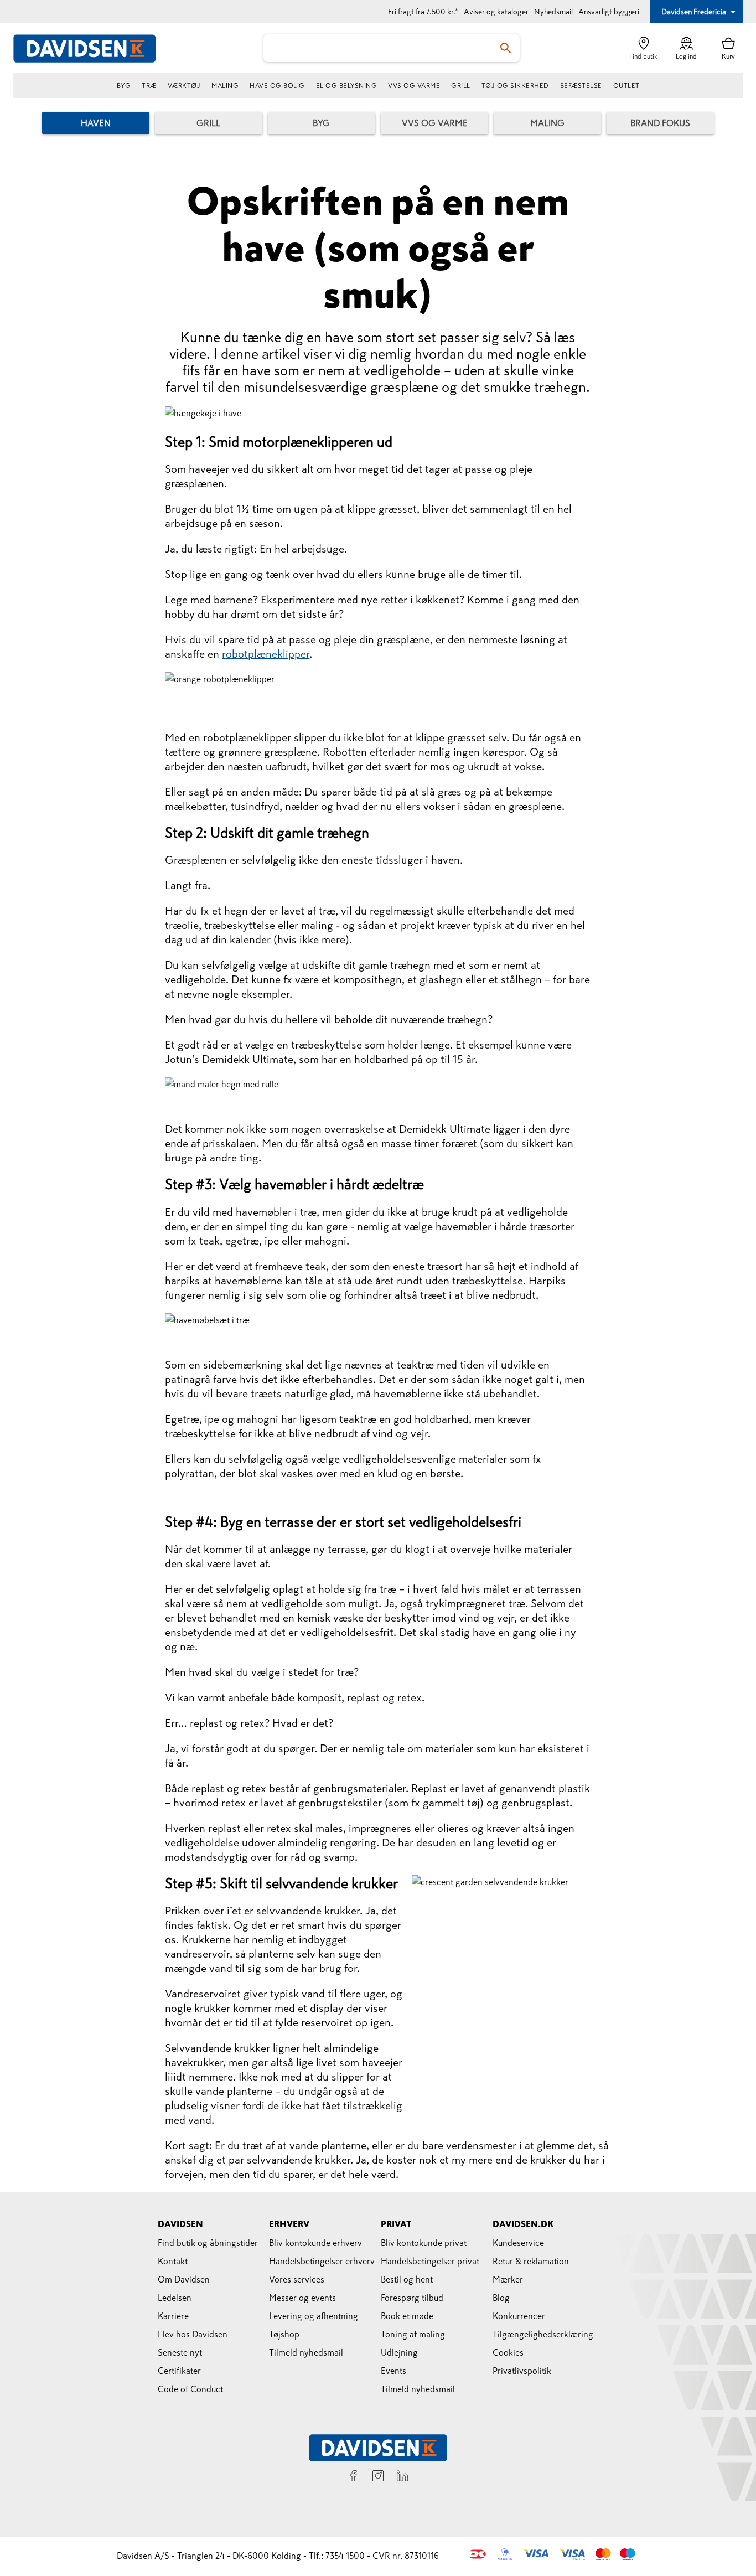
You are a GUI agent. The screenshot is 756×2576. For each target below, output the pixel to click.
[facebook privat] (354, 2477)
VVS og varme (414, 86)
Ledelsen (175, 2298)
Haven (96, 123)
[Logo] (91, 48)
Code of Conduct (190, 2389)
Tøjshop (284, 2334)
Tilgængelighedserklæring (543, 2334)
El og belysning (347, 86)
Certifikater (179, 2371)
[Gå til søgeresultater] (506, 48)
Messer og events (302, 2298)
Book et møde (407, 2316)
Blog (501, 2298)
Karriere (173, 2316)
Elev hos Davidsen (193, 2334)
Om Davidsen (184, 2279)
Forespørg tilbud (412, 2298)
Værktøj (184, 86)
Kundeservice (518, 2243)
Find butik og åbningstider (208, 2243)
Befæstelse (581, 86)
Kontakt (173, 2261)
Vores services (297, 2279)
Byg (124, 86)
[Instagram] (378, 2477)
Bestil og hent (407, 2279)
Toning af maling (413, 2334)
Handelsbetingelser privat (430, 2261)
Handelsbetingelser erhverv (322, 2261)
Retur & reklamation (531, 2261)
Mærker (508, 2279)
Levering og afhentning (314, 2316)
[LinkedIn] (402, 2477)
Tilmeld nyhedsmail (306, 2352)
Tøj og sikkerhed (515, 86)
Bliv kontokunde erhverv (315, 2243)
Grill (461, 86)
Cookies (508, 2352)
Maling (225, 86)
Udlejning (399, 2352)
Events (393, 2371)
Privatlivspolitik (522, 2371)
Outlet (626, 86)
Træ (149, 86)
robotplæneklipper (266, 654)
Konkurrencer (519, 2316)
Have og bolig (277, 86)
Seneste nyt (180, 2352)
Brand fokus (660, 123)
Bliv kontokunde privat (424, 2243)
